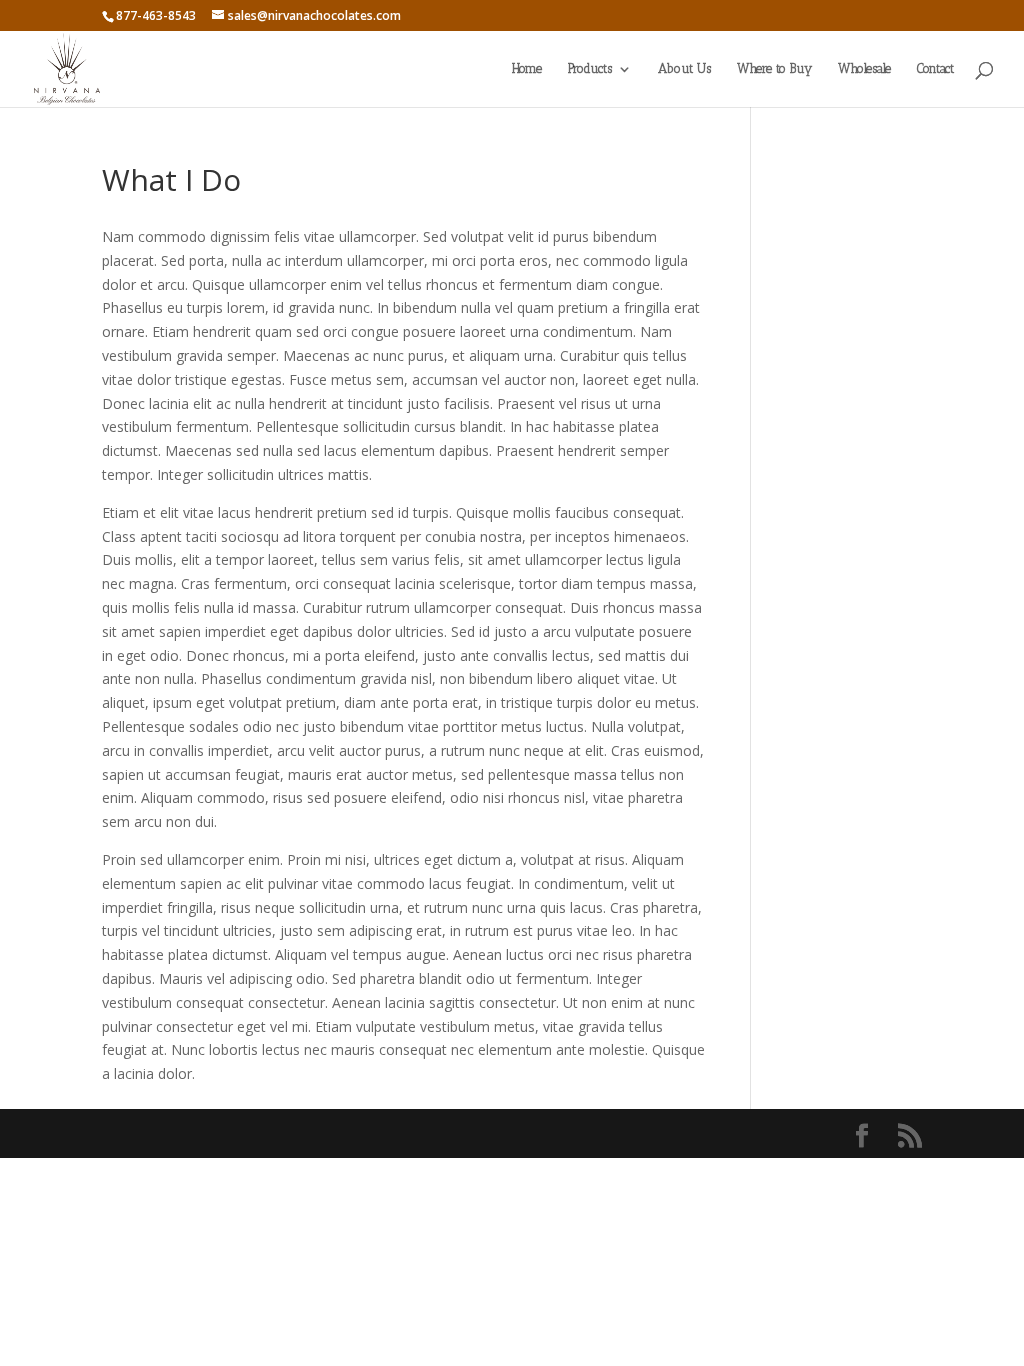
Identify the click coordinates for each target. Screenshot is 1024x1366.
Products (590, 69)
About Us (684, 69)
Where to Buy (774, 69)
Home (527, 69)
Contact (935, 69)
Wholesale (864, 69)
